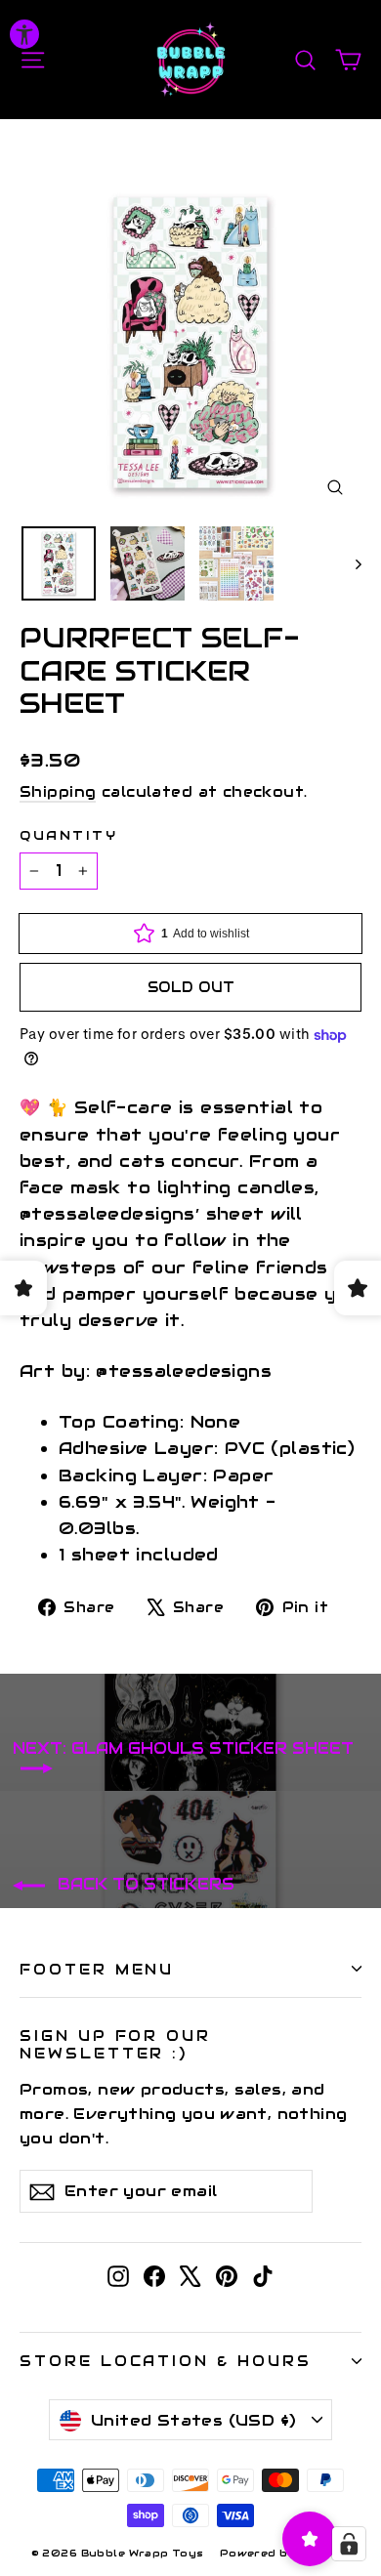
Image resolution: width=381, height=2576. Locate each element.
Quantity (68, 835)
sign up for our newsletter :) (115, 2044)
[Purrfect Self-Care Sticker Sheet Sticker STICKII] (59, 563)
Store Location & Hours (166, 2361)
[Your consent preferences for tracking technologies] (349, 2544)
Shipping (58, 792)
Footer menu (97, 1969)
